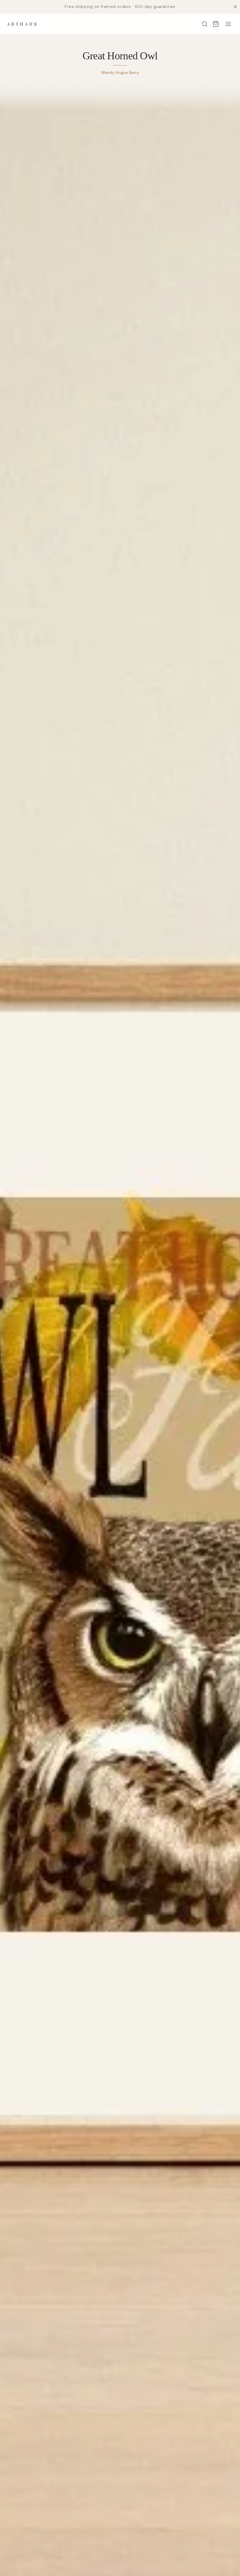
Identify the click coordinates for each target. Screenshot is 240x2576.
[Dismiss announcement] (235, 7)
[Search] (205, 24)
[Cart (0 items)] (216, 24)
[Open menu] (228, 24)
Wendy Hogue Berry (120, 72)
